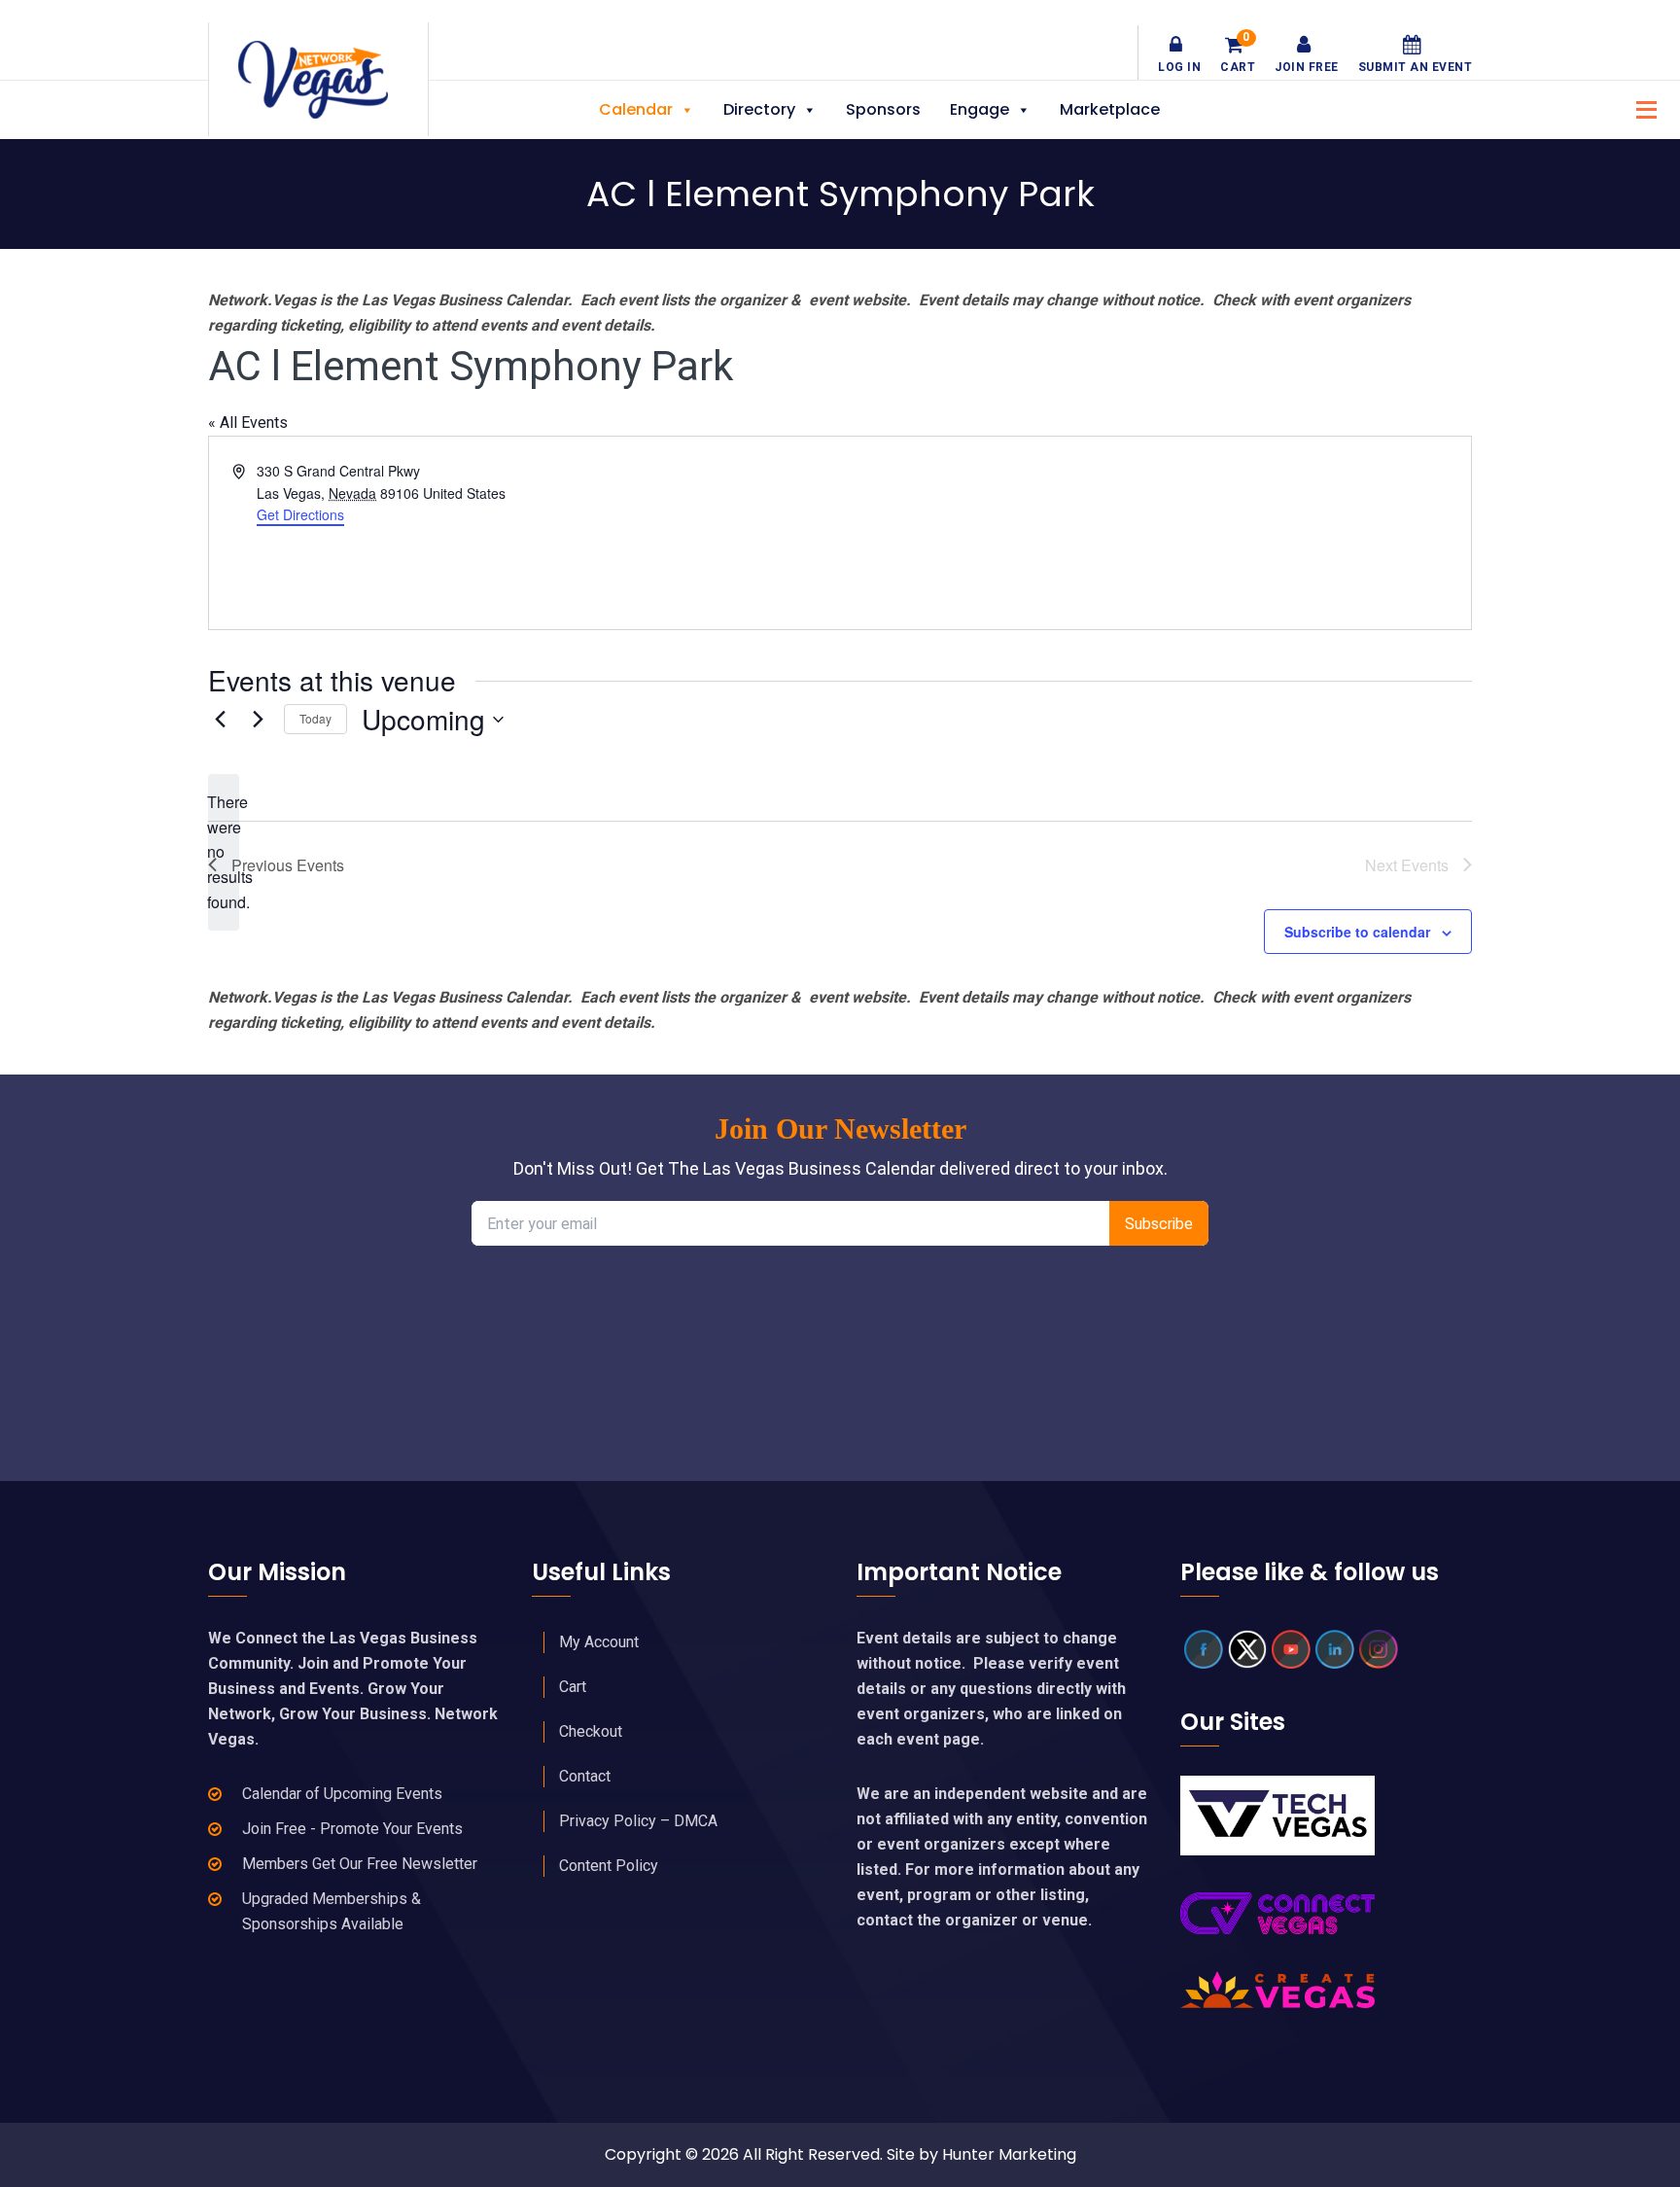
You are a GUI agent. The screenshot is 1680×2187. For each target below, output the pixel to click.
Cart (1238, 54)
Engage (980, 109)
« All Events (248, 423)
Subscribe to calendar (1357, 932)
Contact (585, 1776)
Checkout (591, 1731)
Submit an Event (1416, 67)
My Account (599, 1642)
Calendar (636, 109)
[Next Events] (258, 720)
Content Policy (609, 1866)
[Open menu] (1641, 107)
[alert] (224, 853)
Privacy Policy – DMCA (638, 1821)
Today (315, 718)
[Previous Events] (220, 720)
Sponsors (883, 109)
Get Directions (300, 514)
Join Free (1307, 67)
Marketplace (1110, 109)
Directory (759, 109)
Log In (1179, 67)
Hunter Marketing (1009, 2154)
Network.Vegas (318, 80)
